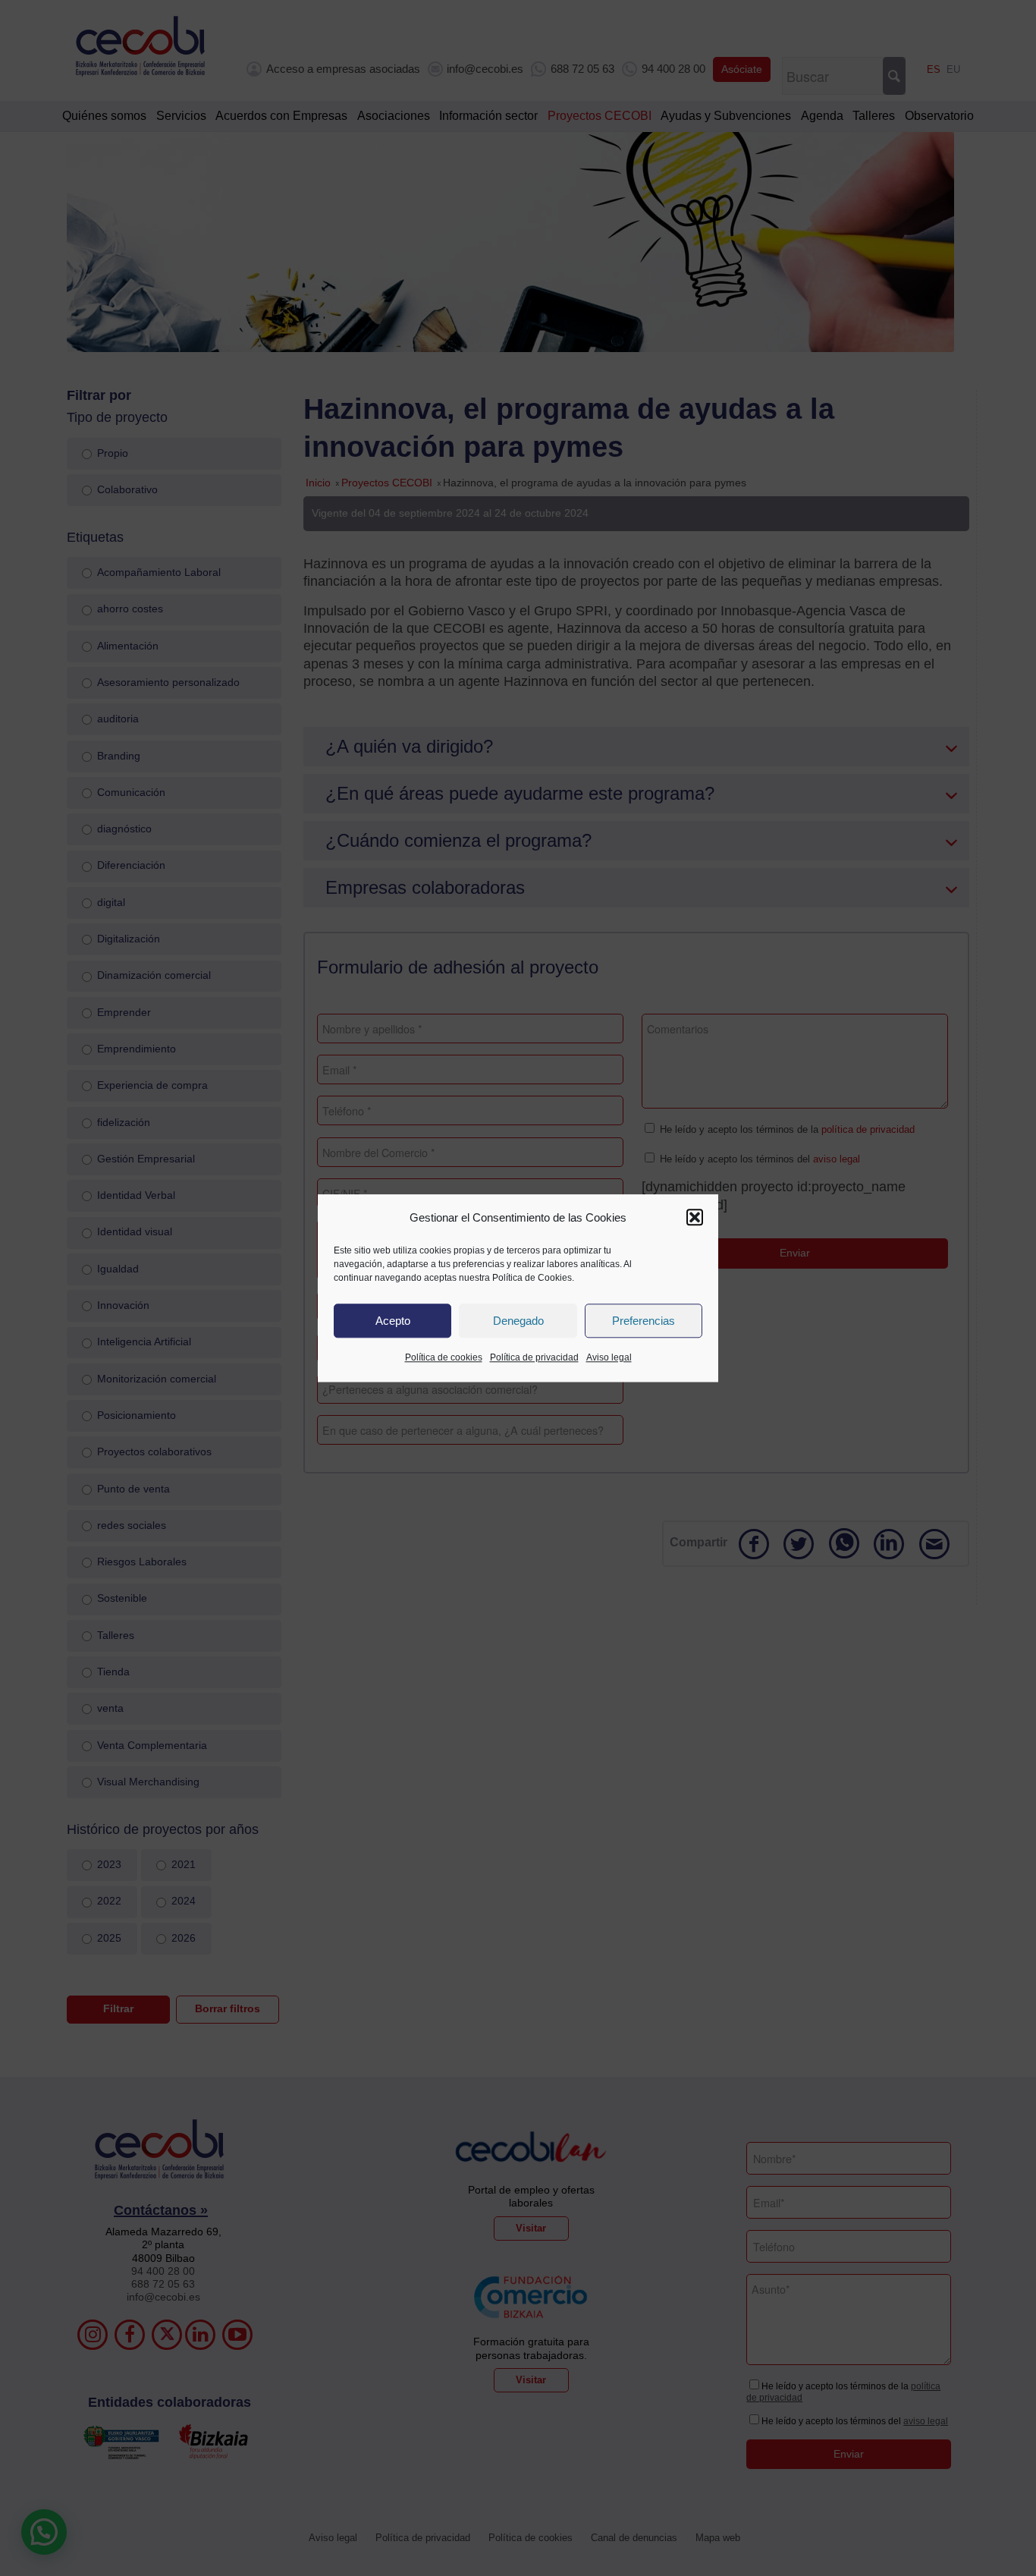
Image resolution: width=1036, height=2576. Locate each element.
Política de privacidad (534, 1358)
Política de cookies (444, 1358)
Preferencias (644, 1321)
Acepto (393, 1321)
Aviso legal (609, 1358)
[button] (695, 1218)
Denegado (518, 1321)
